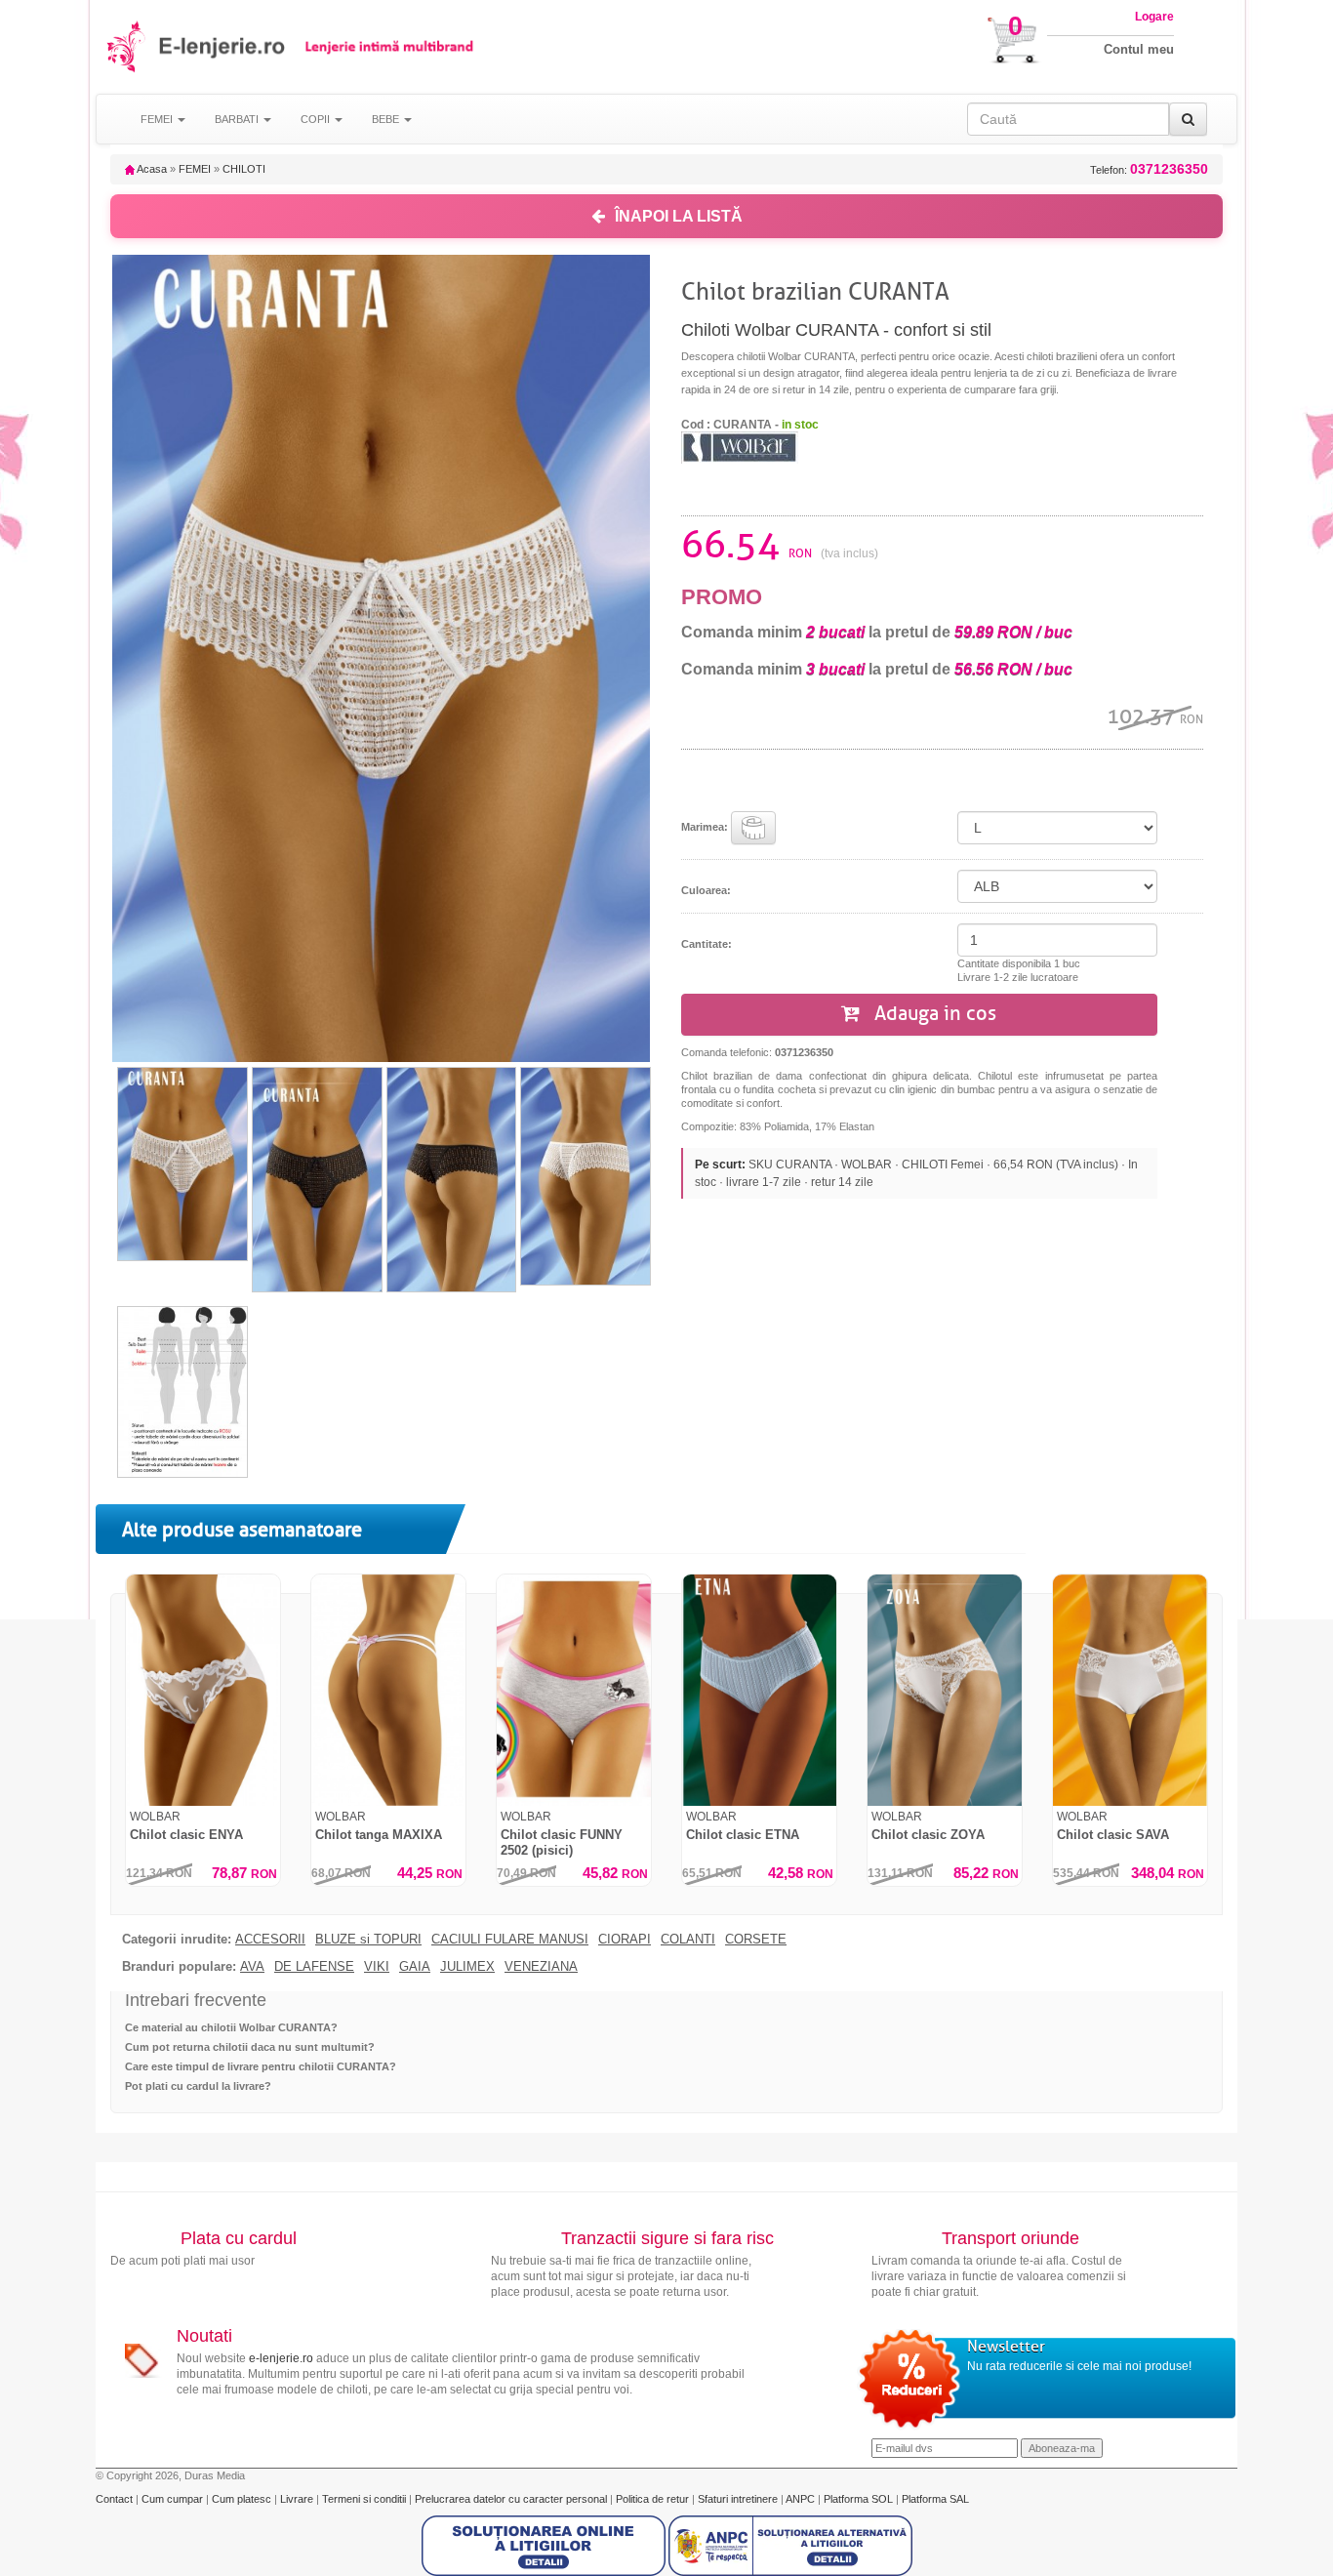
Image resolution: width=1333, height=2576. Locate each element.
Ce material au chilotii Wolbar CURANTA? (231, 2027)
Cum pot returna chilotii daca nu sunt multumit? (250, 2047)
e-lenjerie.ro (281, 2358)
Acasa (151, 169)
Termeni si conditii (365, 2499)
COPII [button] (317, 119)
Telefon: (1149, 169)
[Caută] (1188, 119)
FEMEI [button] (158, 119)
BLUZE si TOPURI (368, 1940)
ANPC (800, 2499)
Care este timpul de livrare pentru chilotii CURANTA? (261, 2066)
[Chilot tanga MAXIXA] (388, 1690)
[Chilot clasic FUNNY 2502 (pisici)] (574, 1690)
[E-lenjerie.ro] (127, 46)
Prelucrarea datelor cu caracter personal (512, 2499)
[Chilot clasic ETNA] (759, 1690)
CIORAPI (625, 1940)
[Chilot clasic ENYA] (203, 1690)
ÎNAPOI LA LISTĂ (679, 216)
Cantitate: (707, 944)
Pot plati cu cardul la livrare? (198, 2086)
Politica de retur (654, 2499)
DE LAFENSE (314, 1967)
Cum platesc (243, 2499)
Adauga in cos (933, 1014)
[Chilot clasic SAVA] (1130, 1690)
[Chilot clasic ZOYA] (945, 1690)
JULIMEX (467, 1967)
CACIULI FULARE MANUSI (510, 1940)
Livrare (298, 2499)
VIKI (377, 1967)
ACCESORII (270, 1940)
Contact (116, 2499)
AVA (252, 1967)
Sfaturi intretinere (739, 2499)
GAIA (415, 1967)
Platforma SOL (858, 2499)
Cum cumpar (174, 2499)
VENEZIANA (541, 1967)
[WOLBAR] (740, 446)
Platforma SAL (935, 2499)
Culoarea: (706, 890)
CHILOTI (244, 169)
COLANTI (688, 1940)
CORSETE (756, 1940)
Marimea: (706, 827)
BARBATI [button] (238, 119)
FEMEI (195, 169)
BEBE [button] (387, 119)
